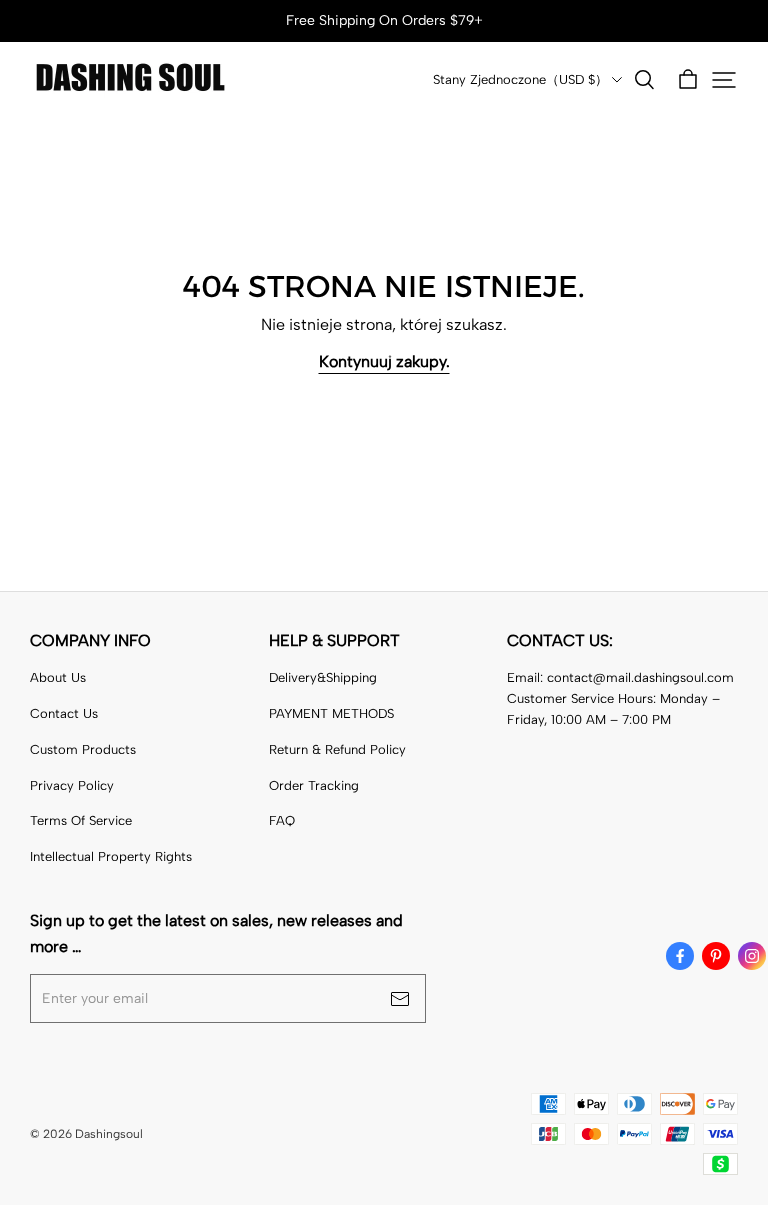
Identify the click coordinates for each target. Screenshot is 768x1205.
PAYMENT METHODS (331, 713)
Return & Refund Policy (337, 749)
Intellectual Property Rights (111, 856)
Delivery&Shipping (323, 677)
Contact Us (64, 713)
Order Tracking (314, 785)
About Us (58, 677)
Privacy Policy (72, 785)
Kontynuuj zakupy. (384, 361)
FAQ (282, 820)
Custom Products (83, 749)
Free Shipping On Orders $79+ (384, 20)
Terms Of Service (81, 820)
